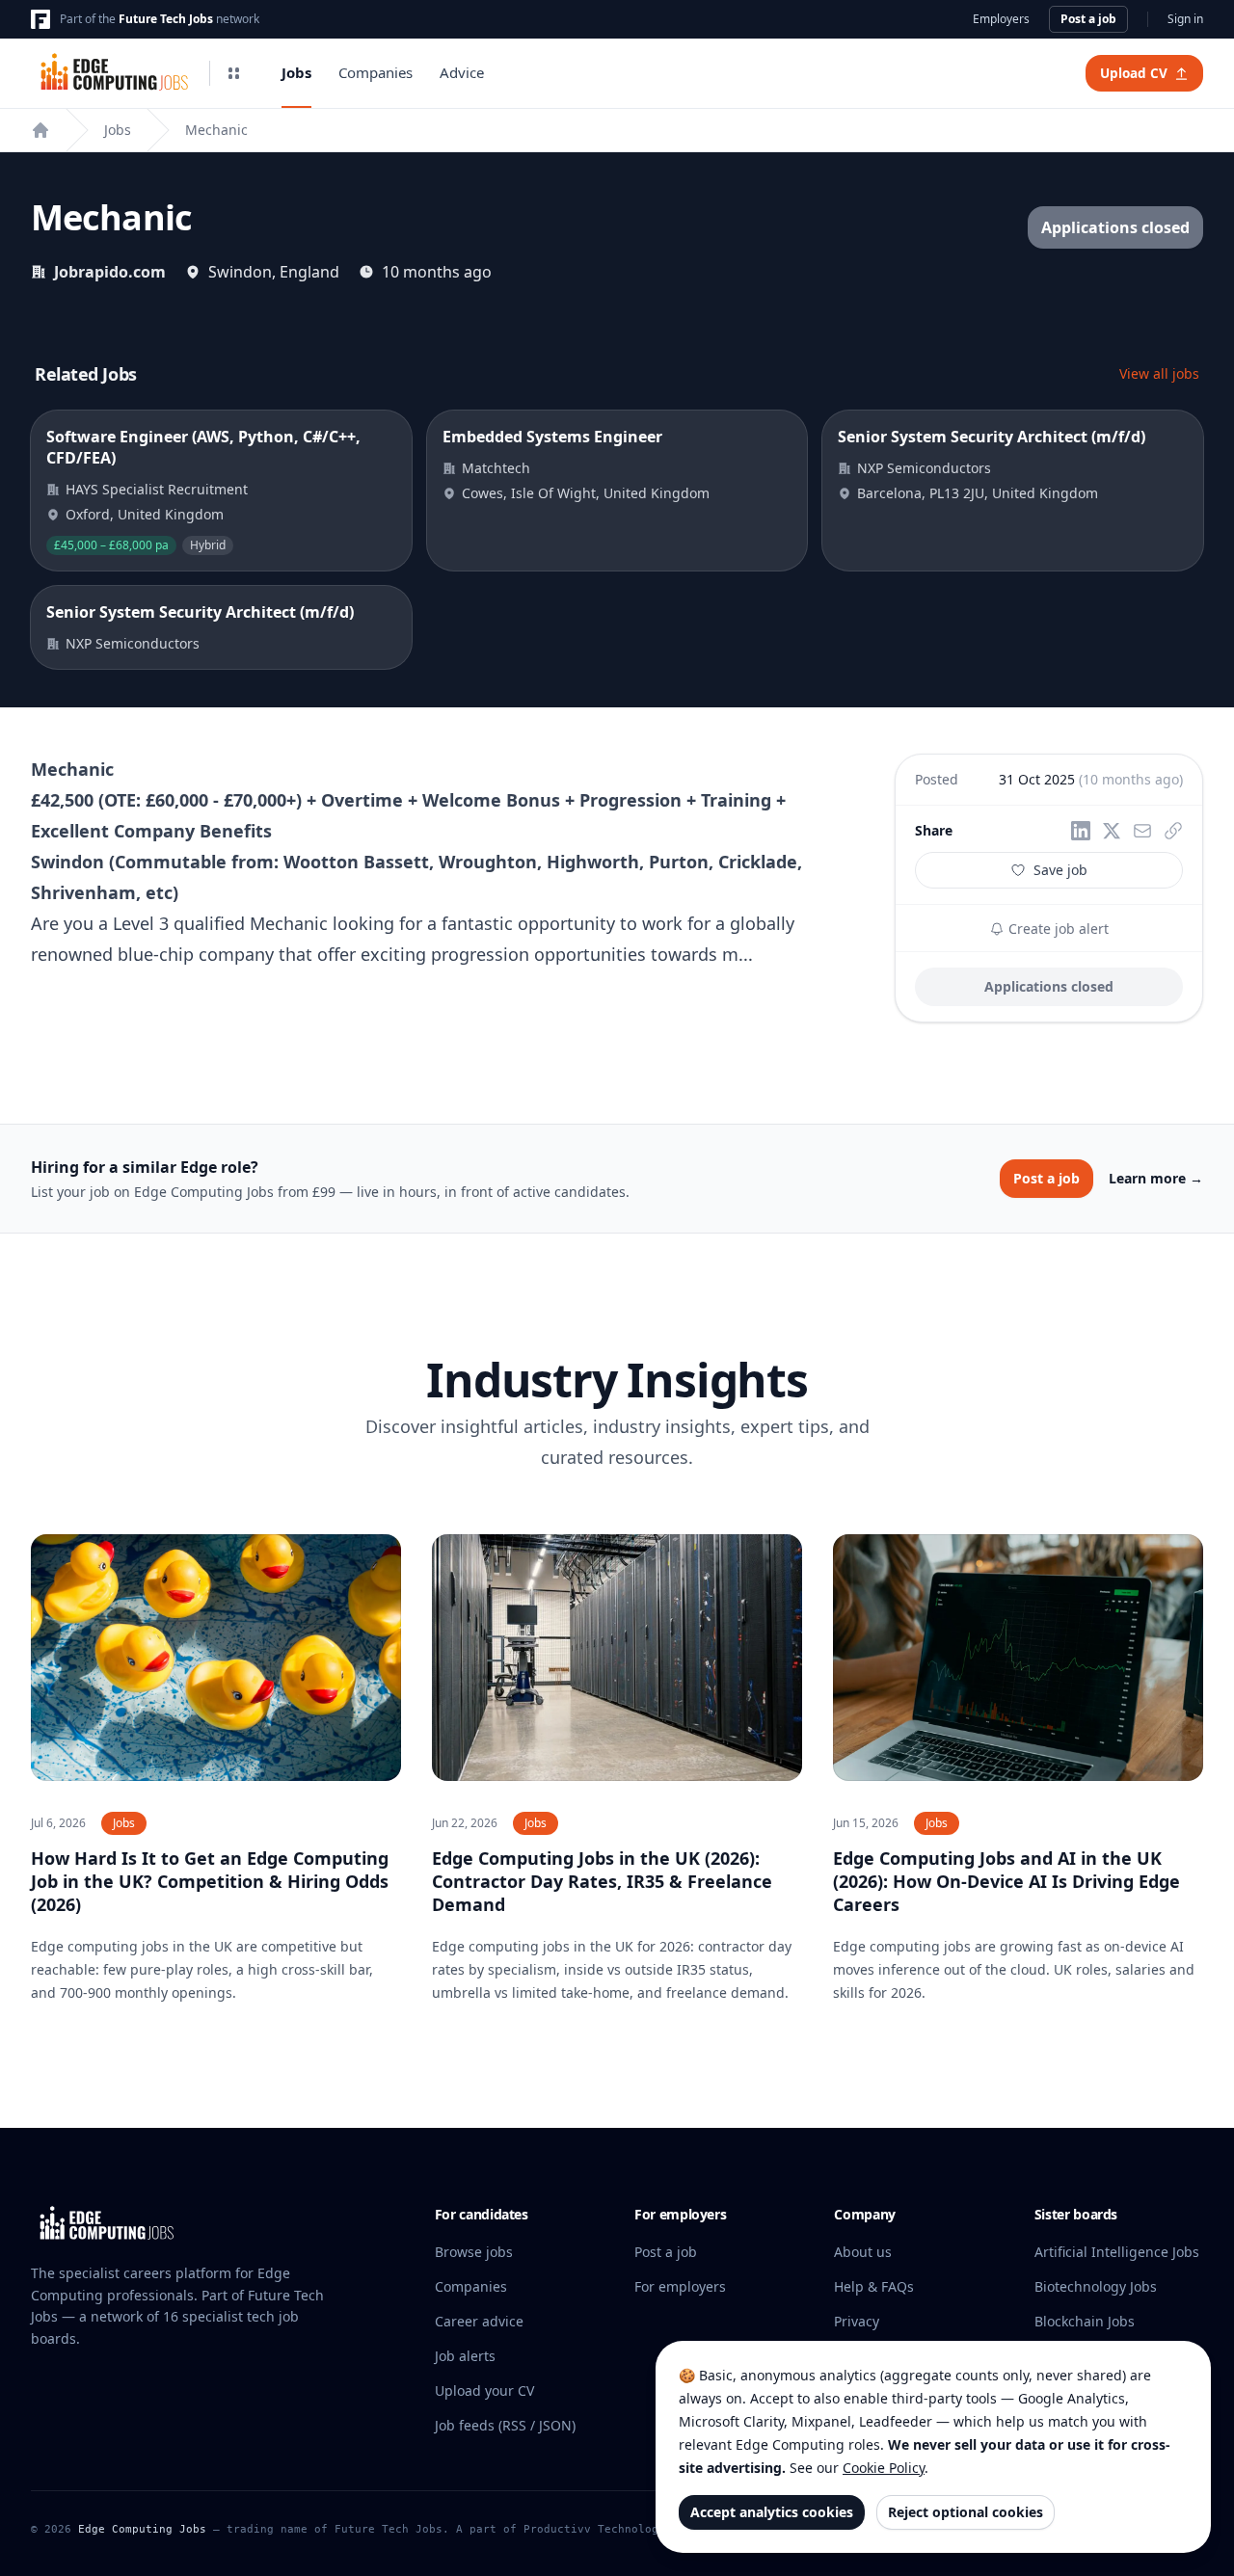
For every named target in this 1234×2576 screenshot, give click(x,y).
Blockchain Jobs (1085, 2321)
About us (863, 2252)
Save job (1060, 870)
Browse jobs (474, 2252)
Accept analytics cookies (772, 2512)
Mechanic (216, 130)
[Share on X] (1112, 831)
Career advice (479, 2321)
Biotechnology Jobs (1096, 2286)
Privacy (857, 2321)
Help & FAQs (874, 2286)
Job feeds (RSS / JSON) (505, 2425)
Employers (1001, 19)
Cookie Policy (884, 2468)
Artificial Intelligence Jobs (1117, 2252)
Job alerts (465, 2356)
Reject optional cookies (966, 2512)
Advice (462, 72)
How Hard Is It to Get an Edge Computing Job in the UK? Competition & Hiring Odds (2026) (210, 1881)
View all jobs (1159, 373)
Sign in (1185, 19)
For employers (680, 2286)
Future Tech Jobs (166, 19)
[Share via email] (1142, 831)
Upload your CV (484, 2390)
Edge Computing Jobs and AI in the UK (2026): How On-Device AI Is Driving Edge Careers (1006, 1881)
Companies (376, 72)
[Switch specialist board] (233, 73)
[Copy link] (1173, 831)
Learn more (1156, 1178)
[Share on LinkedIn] (1081, 831)
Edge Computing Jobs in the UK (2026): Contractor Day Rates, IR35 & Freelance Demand (602, 1881)
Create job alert (1057, 929)
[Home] (40, 130)
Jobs (296, 72)
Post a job (1088, 19)
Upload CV (1134, 73)
